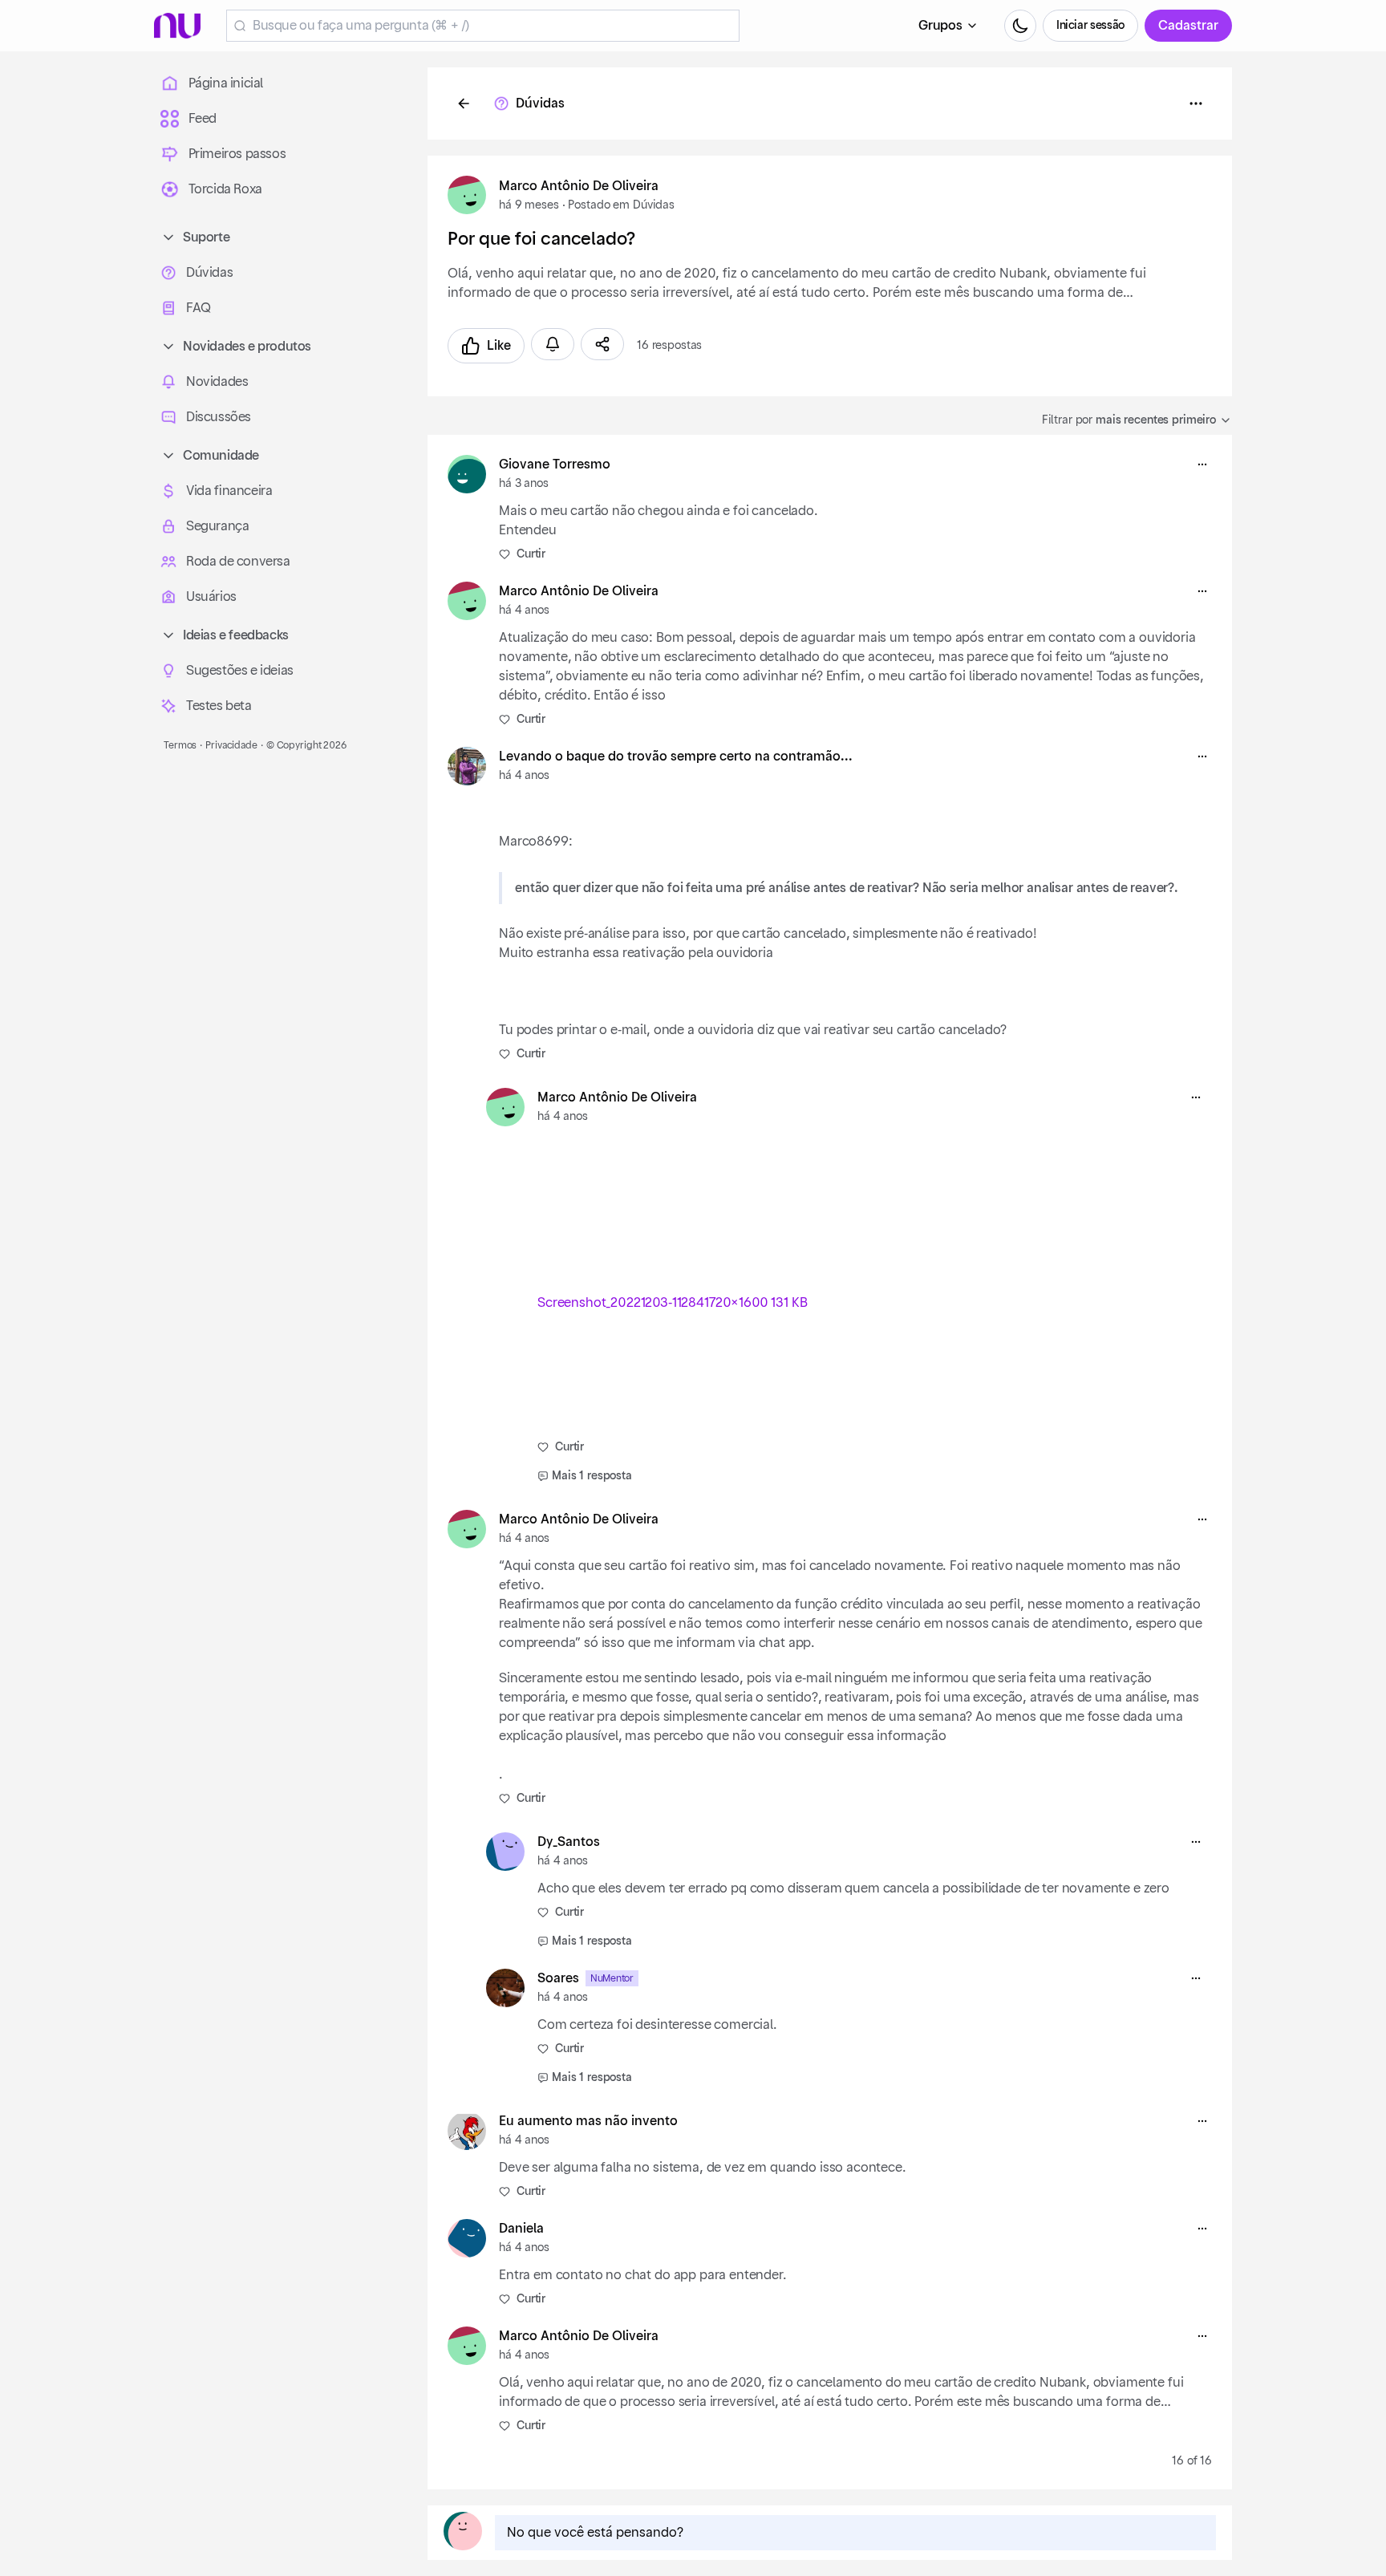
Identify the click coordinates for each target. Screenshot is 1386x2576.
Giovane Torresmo (555, 464)
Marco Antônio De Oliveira (579, 186)
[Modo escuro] (1020, 26)
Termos (180, 745)
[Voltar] (464, 103)
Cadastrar (1188, 26)
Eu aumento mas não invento (588, 2121)
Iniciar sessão (1090, 26)
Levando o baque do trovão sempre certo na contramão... (676, 757)
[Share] (602, 344)
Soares (558, 1978)
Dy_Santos (569, 1842)
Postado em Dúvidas (621, 205)
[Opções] (1196, 103)
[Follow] (553, 344)
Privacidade (231, 745)
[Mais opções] (1202, 464)
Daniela (521, 2229)
